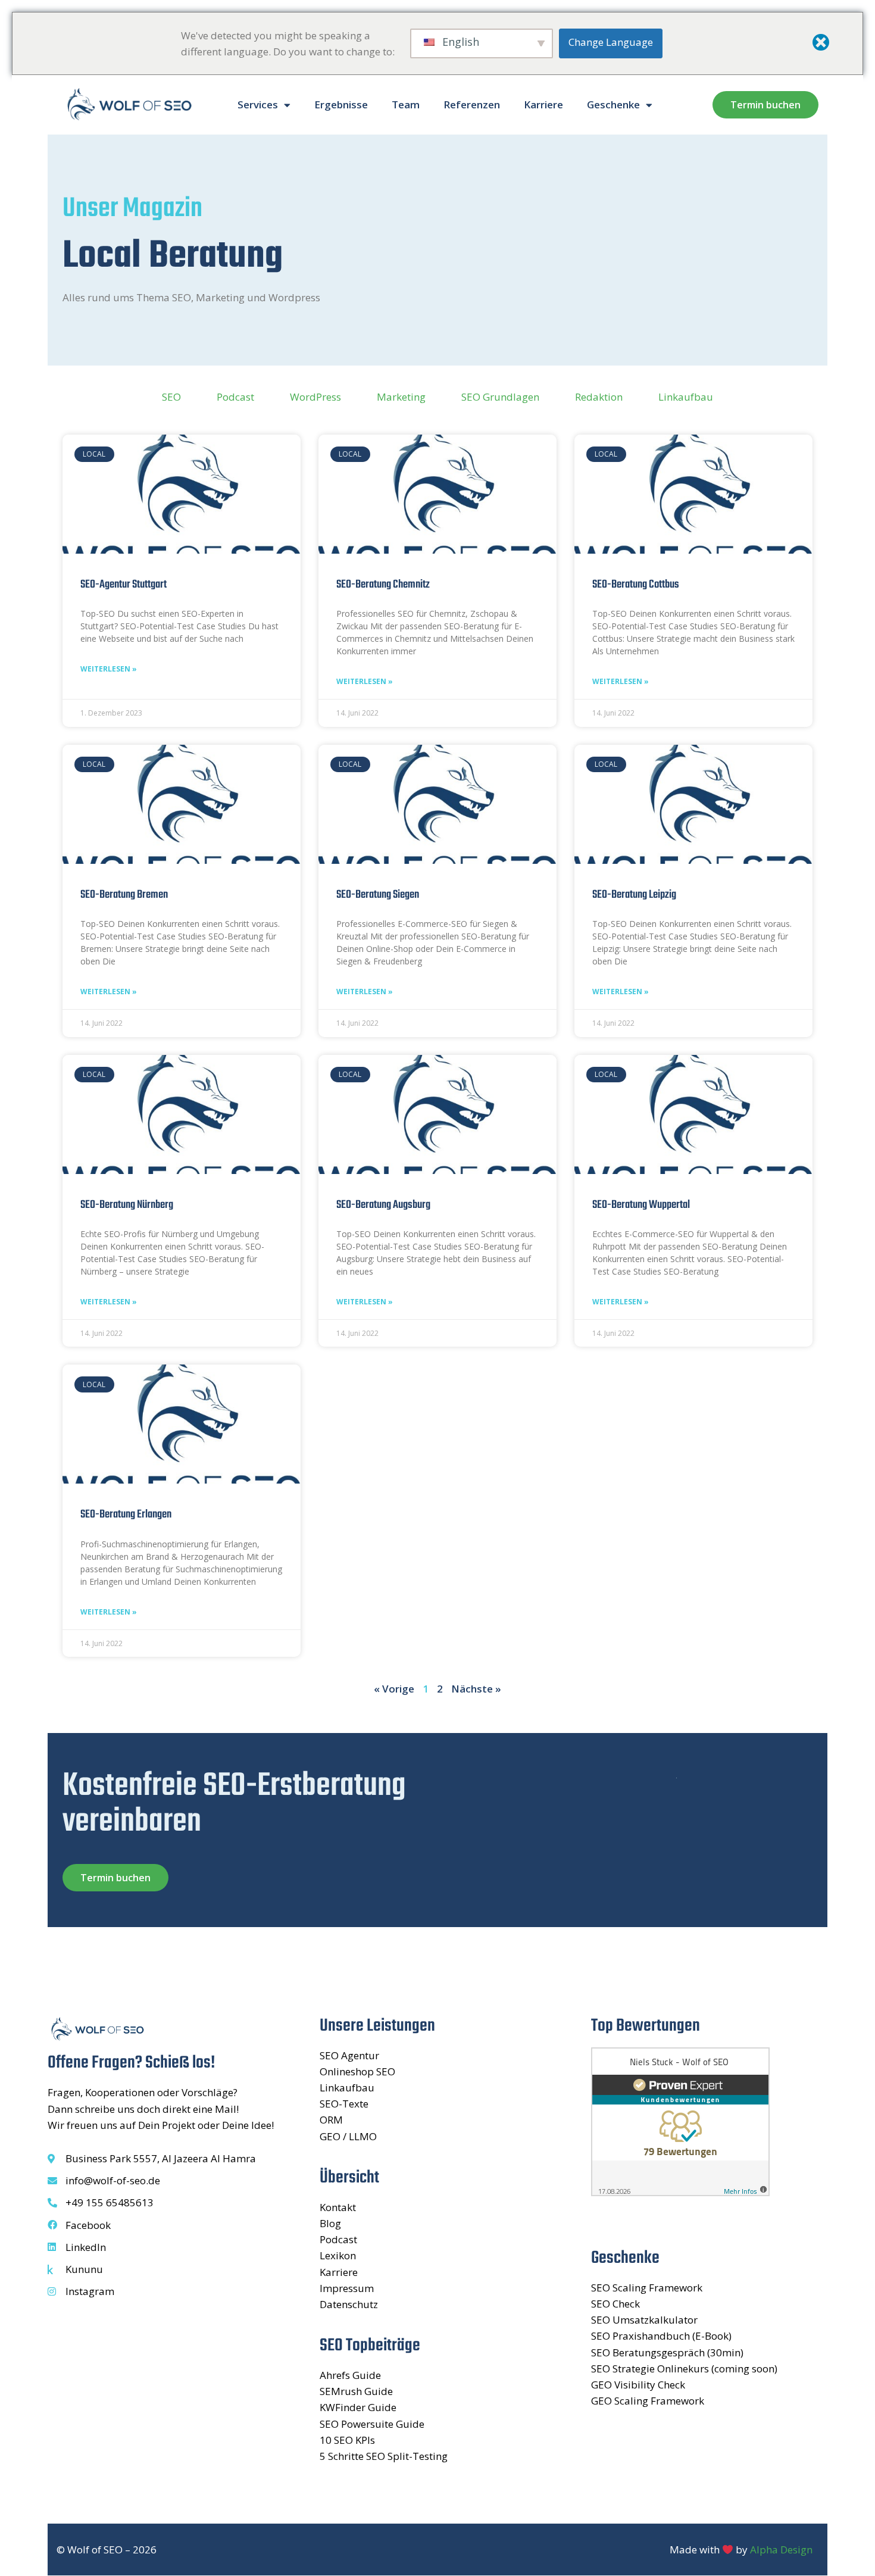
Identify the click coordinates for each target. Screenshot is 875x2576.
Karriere (543, 104)
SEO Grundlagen (500, 397)
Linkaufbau (686, 397)
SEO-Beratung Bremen (124, 895)
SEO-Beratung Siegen (378, 895)
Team (406, 104)
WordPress (315, 397)
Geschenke (613, 104)
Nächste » (476, 1689)
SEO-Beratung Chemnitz (383, 585)
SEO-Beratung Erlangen (126, 1515)
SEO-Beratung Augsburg (383, 1205)
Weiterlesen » (109, 669)
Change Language (611, 42)
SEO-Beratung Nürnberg (127, 1205)
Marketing (401, 397)
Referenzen (472, 104)
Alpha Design (781, 2550)
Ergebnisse (341, 104)
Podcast (235, 397)
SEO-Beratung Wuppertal (641, 1205)
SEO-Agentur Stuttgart (124, 585)
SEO (171, 397)
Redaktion (599, 397)
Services (258, 104)
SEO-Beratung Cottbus (636, 585)
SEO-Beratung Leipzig (634, 895)
